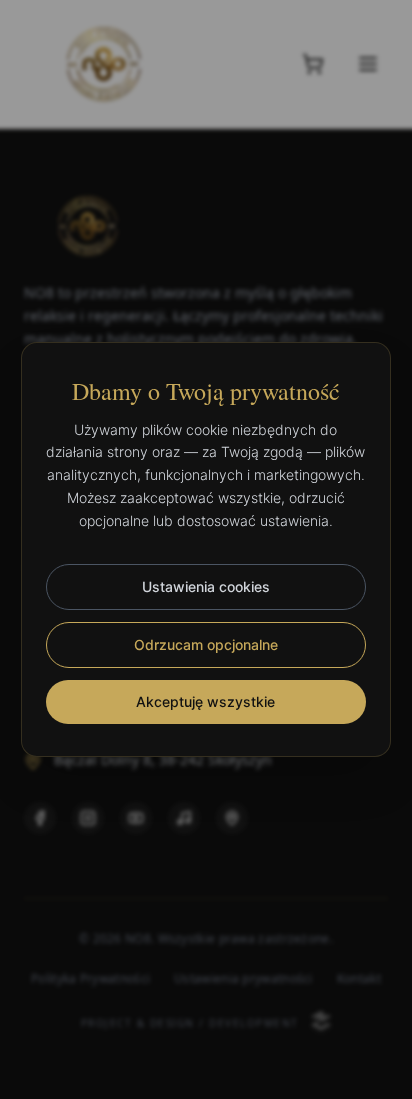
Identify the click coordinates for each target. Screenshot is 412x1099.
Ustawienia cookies (206, 586)
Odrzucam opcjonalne (206, 644)
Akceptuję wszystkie (205, 701)
